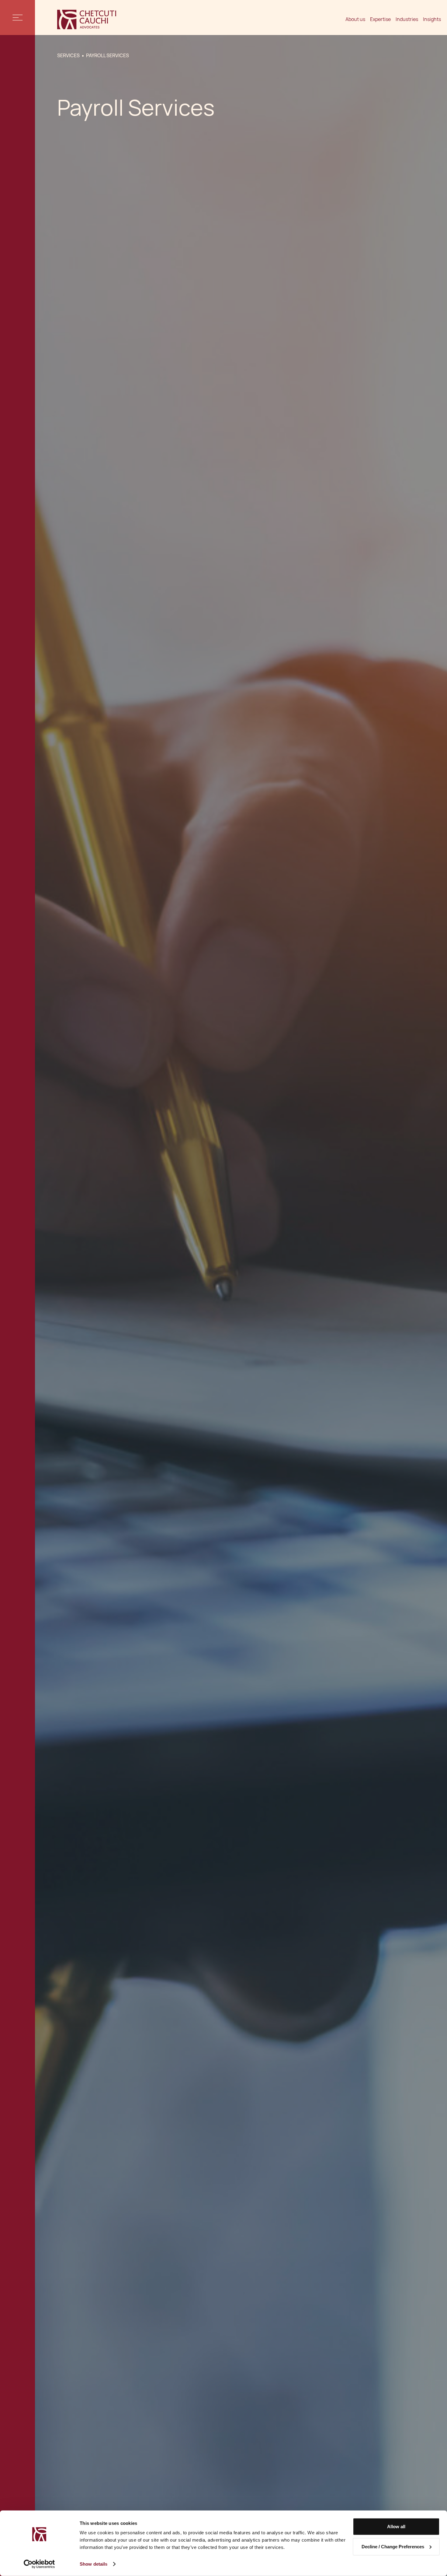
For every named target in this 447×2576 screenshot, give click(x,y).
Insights (432, 19)
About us (355, 19)
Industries (407, 19)
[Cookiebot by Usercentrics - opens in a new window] (39, 2564)
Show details (94, 2564)
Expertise (380, 19)
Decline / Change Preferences (393, 2546)
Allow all (396, 2527)
